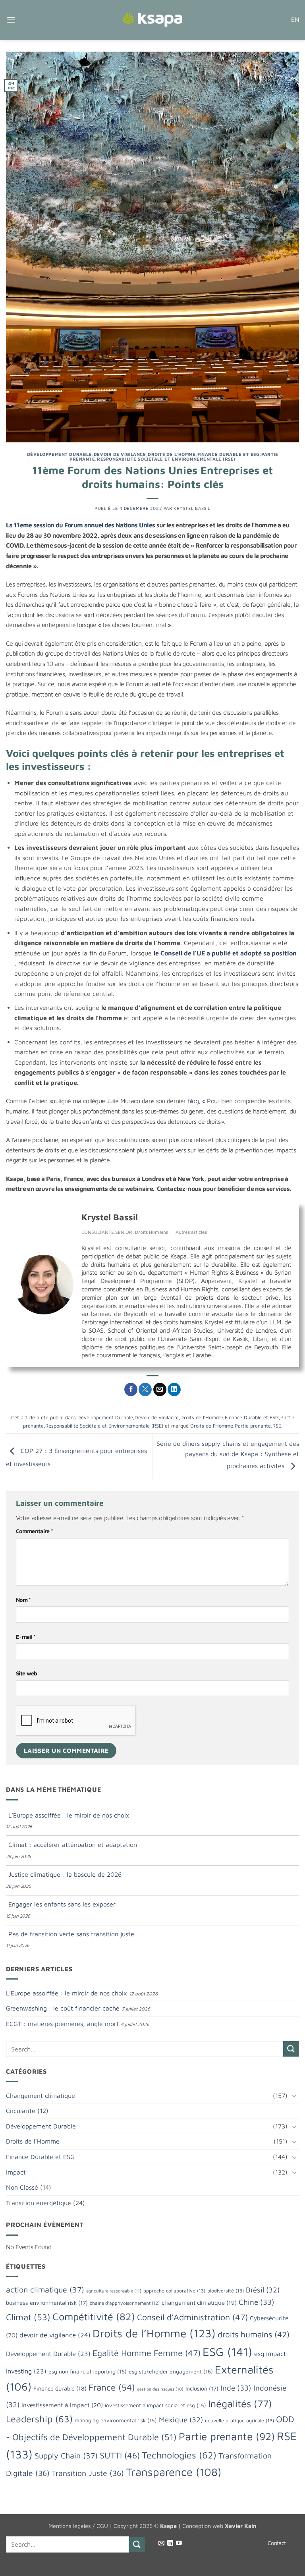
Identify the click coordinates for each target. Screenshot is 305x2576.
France (112, 2387)
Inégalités (240, 2403)
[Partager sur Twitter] (145, 1389)
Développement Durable (60, 454)
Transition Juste (88, 2473)
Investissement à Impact (62, 2405)
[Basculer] (294, 2096)
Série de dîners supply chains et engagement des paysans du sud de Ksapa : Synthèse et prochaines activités (228, 1455)
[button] (11, 20)
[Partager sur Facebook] (131, 1389)
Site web (27, 1673)
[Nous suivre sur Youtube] (179, 2543)
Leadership (39, 2419)
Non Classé (22, 2187)
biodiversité (226, 2291)
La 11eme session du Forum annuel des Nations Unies (80, 525)
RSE (277, 1426)
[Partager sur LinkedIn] (174, 1389)
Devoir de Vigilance (120, 454)
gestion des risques (160, 2389)
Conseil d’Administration (192, 2317)
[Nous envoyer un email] (161, 2543)
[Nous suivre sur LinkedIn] (170, 2543)
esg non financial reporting (88, 2371)
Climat (28, 2317)
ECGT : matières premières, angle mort (62, 2024)
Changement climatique (41, 2096)
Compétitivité (94, 2316)
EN (295, 19)
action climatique (45, 2289)
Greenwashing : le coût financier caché (63, 2008)
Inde (236, 2388)
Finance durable (60, 2388)
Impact (16, 2172)
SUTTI (120, 2455)
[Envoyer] (291, 2049)
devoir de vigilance (55, 2335)
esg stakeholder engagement (171, 2371)
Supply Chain (66, 2455)
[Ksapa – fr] (152, 20)
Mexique (181, 2420)
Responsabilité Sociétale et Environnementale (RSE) (166, 459)
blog (193, 1101)
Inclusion (202, 2388)
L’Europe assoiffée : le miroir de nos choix (69, 1815)
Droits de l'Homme (172, 454)
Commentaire (34, 1531)
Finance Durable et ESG (228, 454)
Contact (277, 2543)
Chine (257, 2302)
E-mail (26, 1637)
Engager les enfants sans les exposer (62, 1904)
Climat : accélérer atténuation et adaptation (73, 1845)
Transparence (174, 2472)
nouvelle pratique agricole (239, 2421)
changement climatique (199, 2302)
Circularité (21, 2111)
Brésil (263, 2290)
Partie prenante (253, 1426)
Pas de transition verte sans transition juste (71, 1934)
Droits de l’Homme (212, 1426)
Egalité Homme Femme (147, 2353)
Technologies (179, 2455)
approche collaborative (174, 2291)
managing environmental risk (116, 2420)
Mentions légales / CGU (78, 2526)
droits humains (254, 2334)
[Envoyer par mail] (160, 1389)
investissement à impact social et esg (155, 2405)
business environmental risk (47, 2303)
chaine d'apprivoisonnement (125, 2303)
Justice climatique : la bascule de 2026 (65, 1874)
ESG (227, 2352)
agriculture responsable (114, 2291)
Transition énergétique (39, 2203)
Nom (23, 1600)
